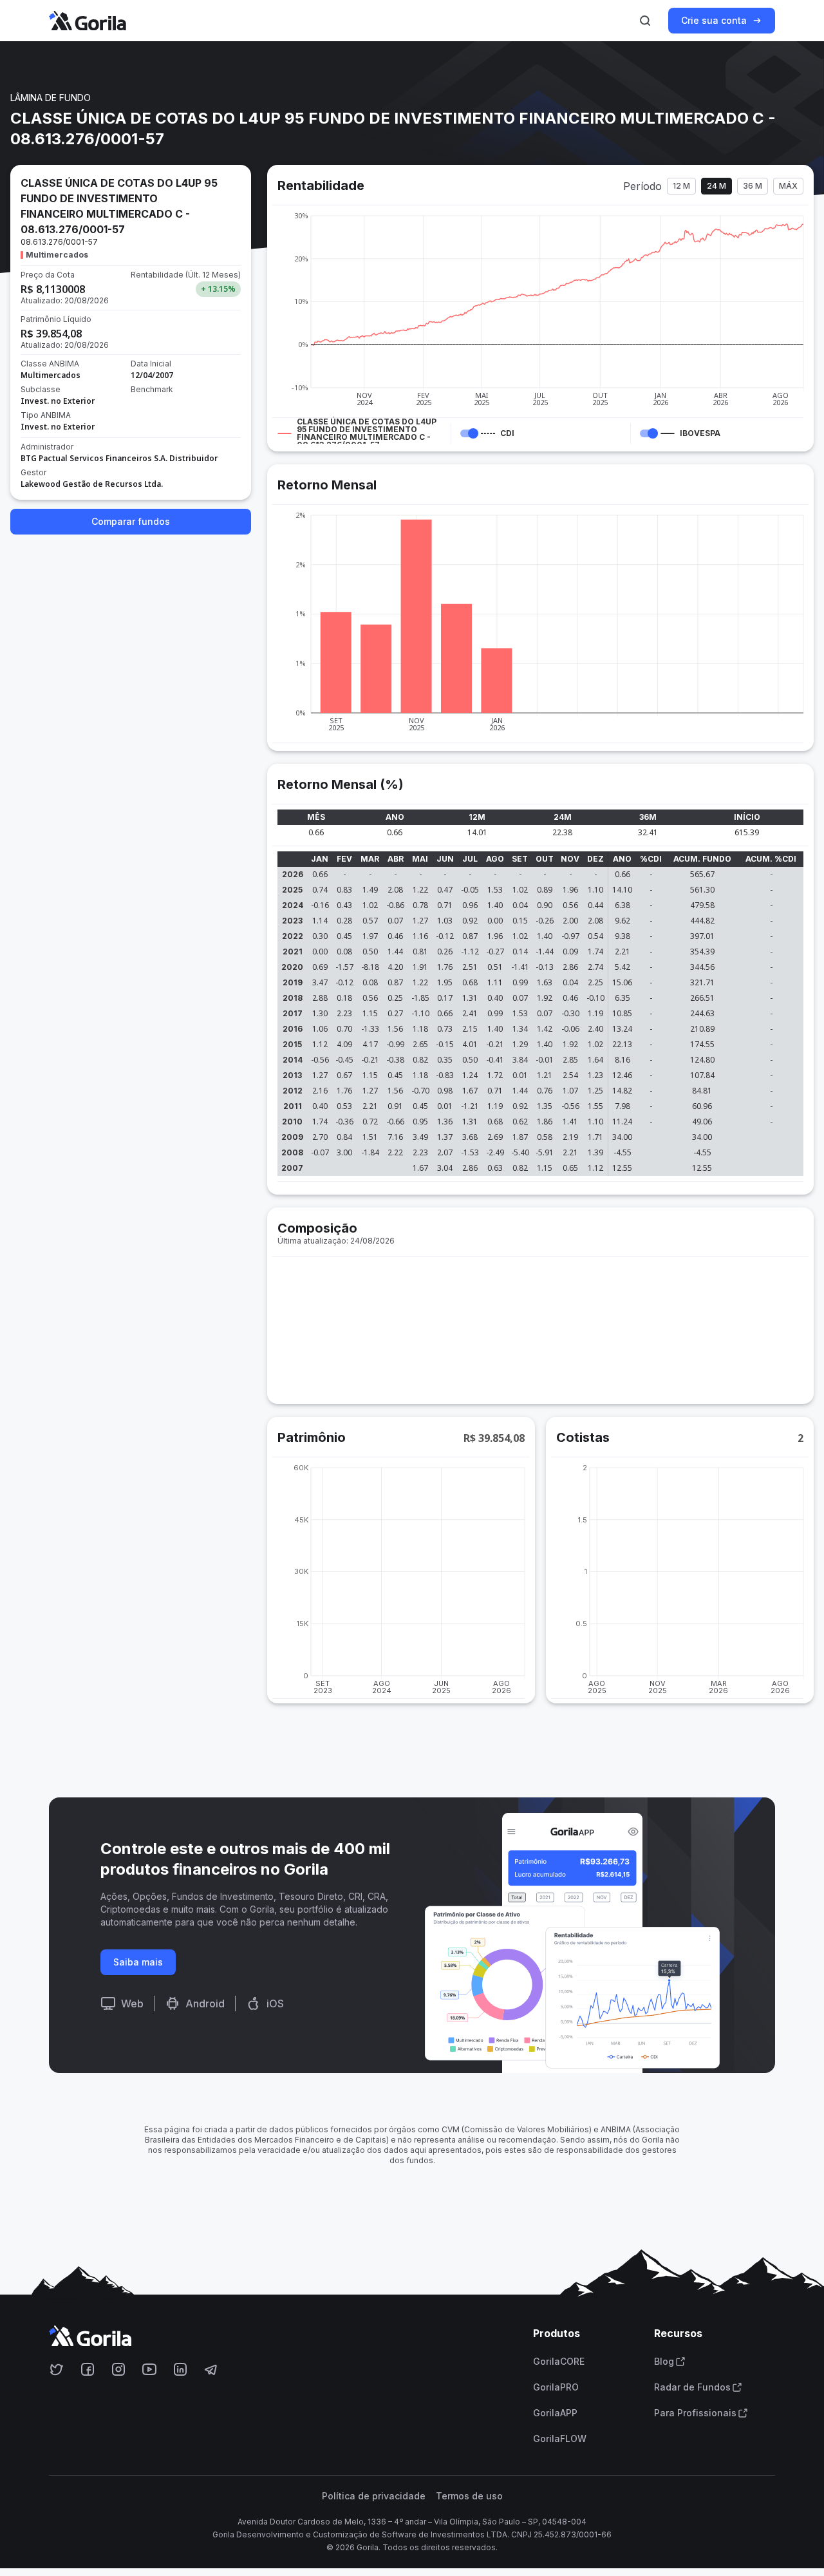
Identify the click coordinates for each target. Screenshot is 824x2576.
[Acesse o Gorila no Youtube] (149, 2369)
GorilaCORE (559, 2362)
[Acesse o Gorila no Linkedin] (180, 2369)
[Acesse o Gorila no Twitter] (57, 2369)
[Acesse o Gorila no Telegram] (211, 2369)
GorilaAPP (555, 2413)
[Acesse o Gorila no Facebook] (88, 2369)
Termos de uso (469, 2496)
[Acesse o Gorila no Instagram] (118, 2369)
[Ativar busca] (645, 21)
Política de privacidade (374, 2496)
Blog (664, 2362)
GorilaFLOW (560, 2439)
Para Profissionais (695, 2413)
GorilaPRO (556, 2387)
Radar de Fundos (692, 2387)
